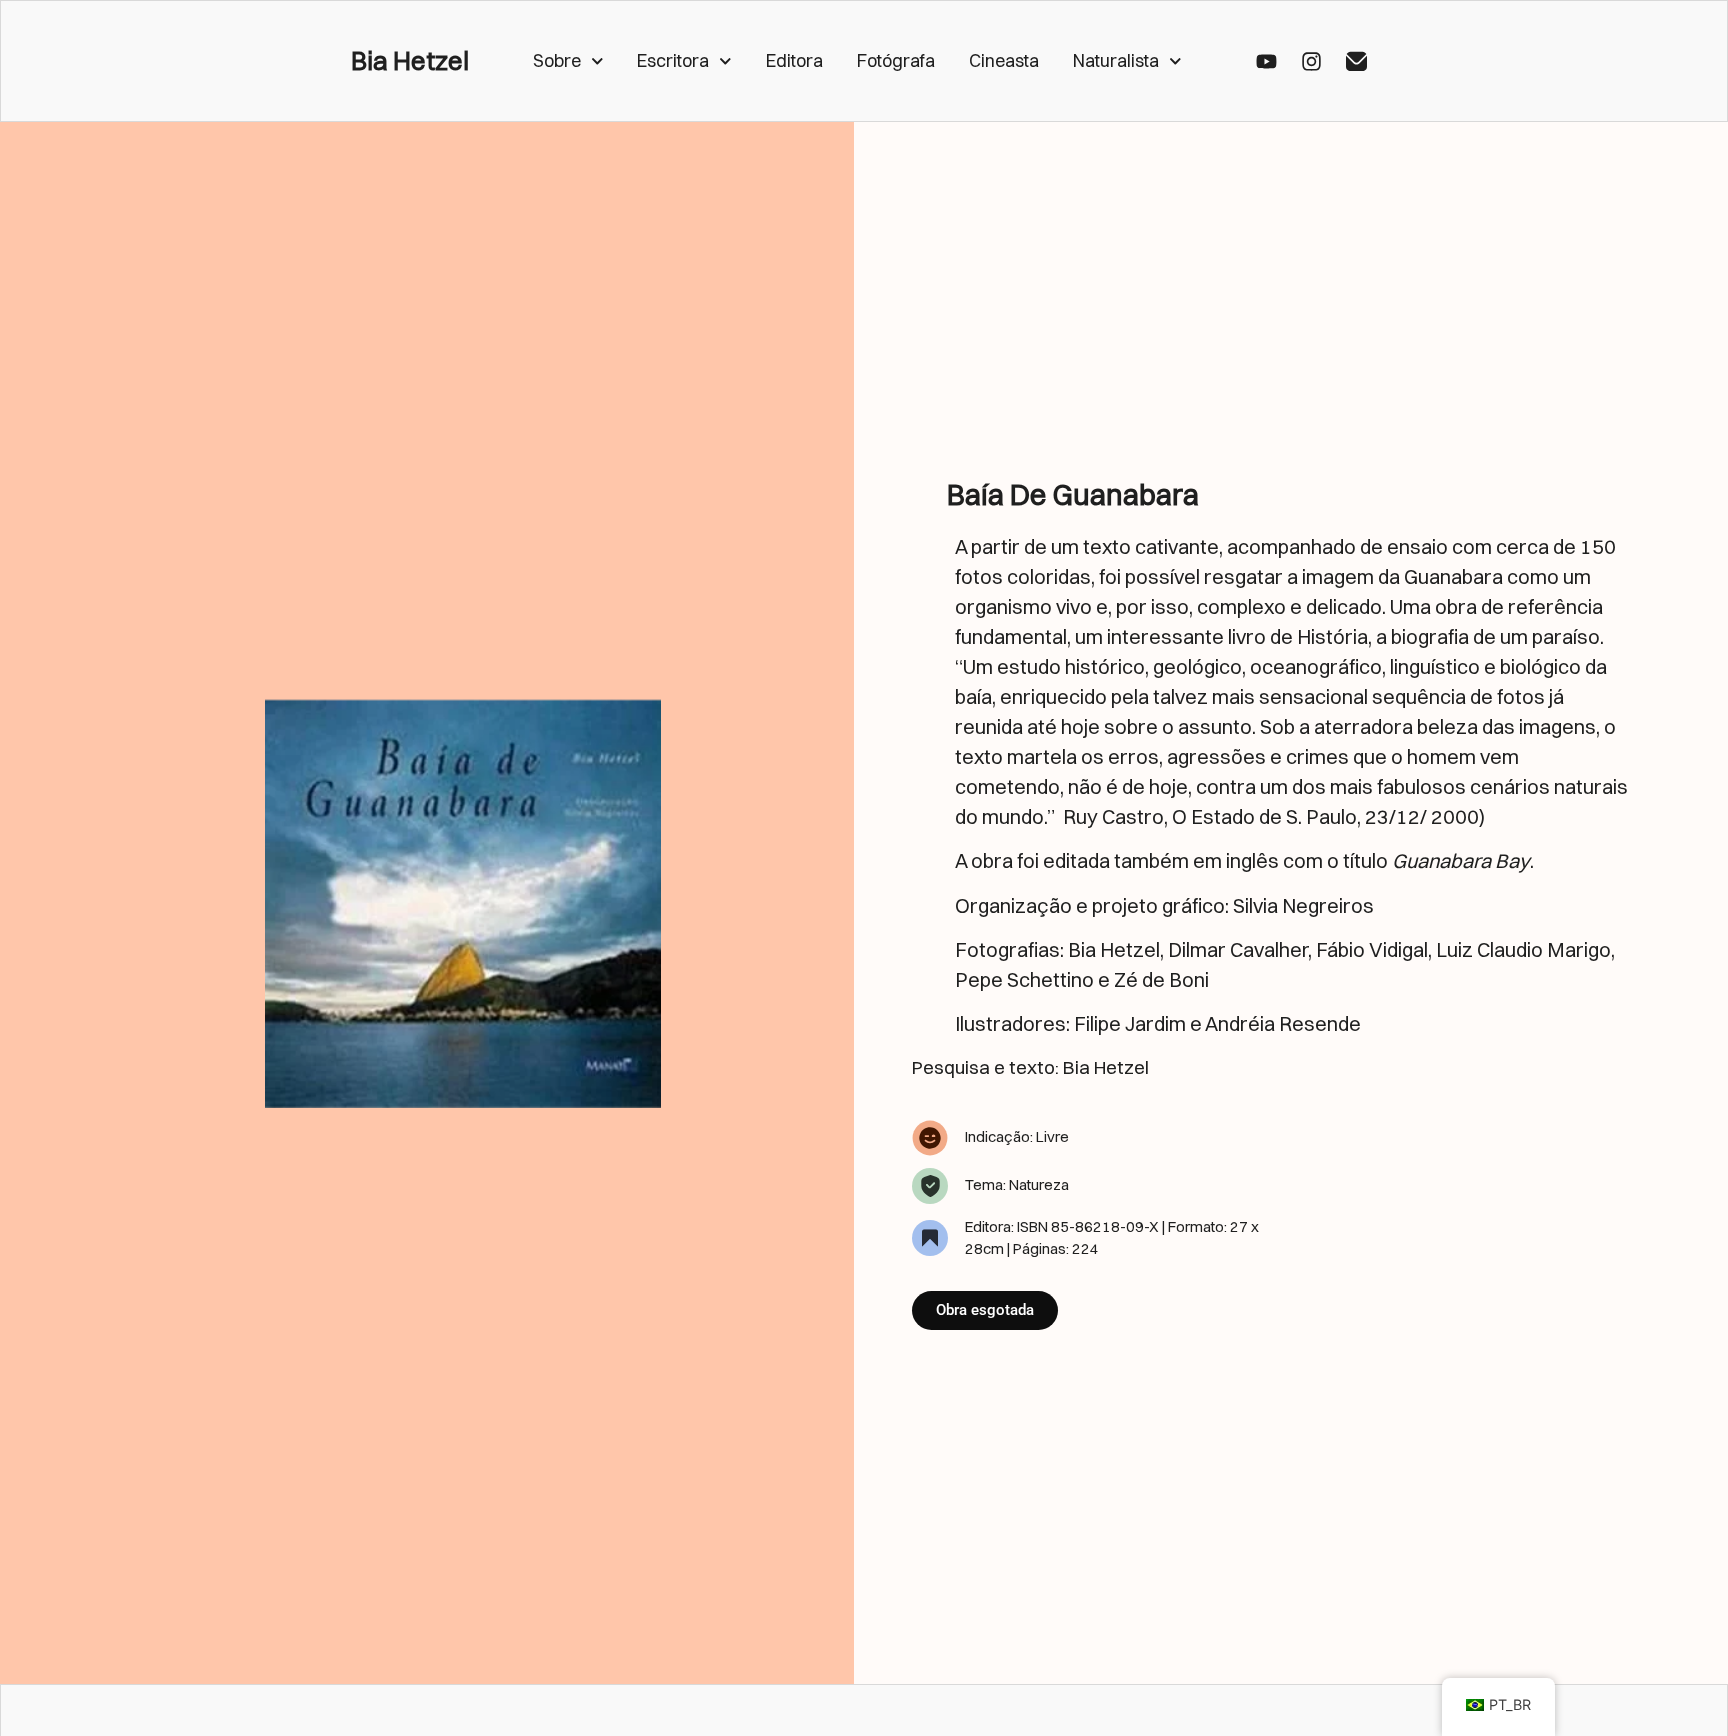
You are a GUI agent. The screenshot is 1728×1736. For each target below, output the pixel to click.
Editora (794, 60)
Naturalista (1116, 60)
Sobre (557, 60)
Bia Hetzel (410, 61)
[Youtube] (1266, 61)
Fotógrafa (896, 60)
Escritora (673, 60)
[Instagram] (1311, 61)
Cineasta (1004, 60)
